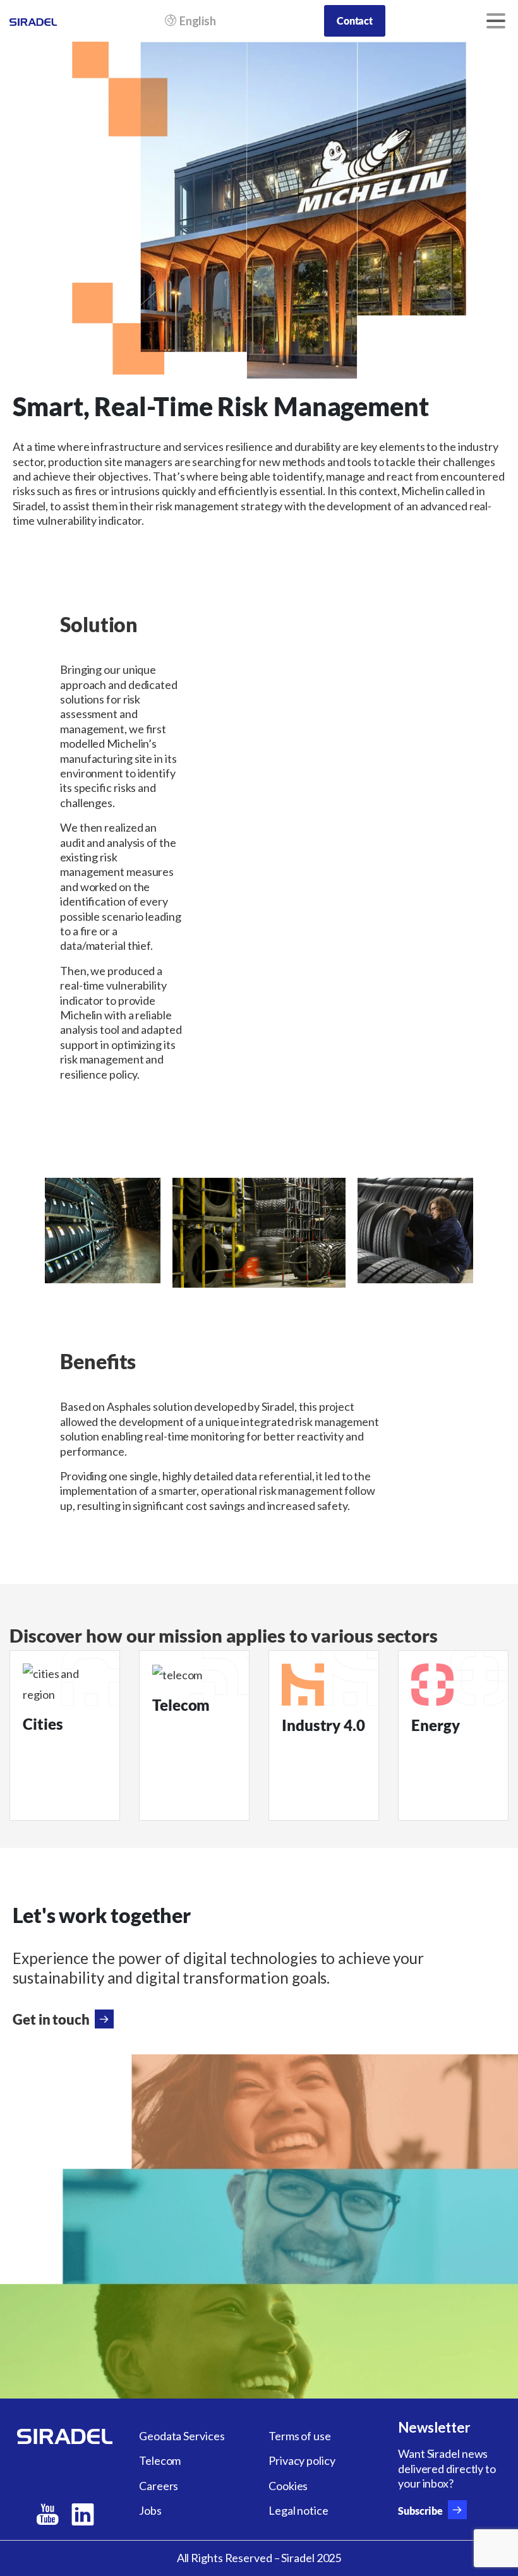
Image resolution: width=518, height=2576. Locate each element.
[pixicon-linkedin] (83, 2515)
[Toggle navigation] (496, 21)
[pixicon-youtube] (47, 2515)
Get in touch (51, 2019)
